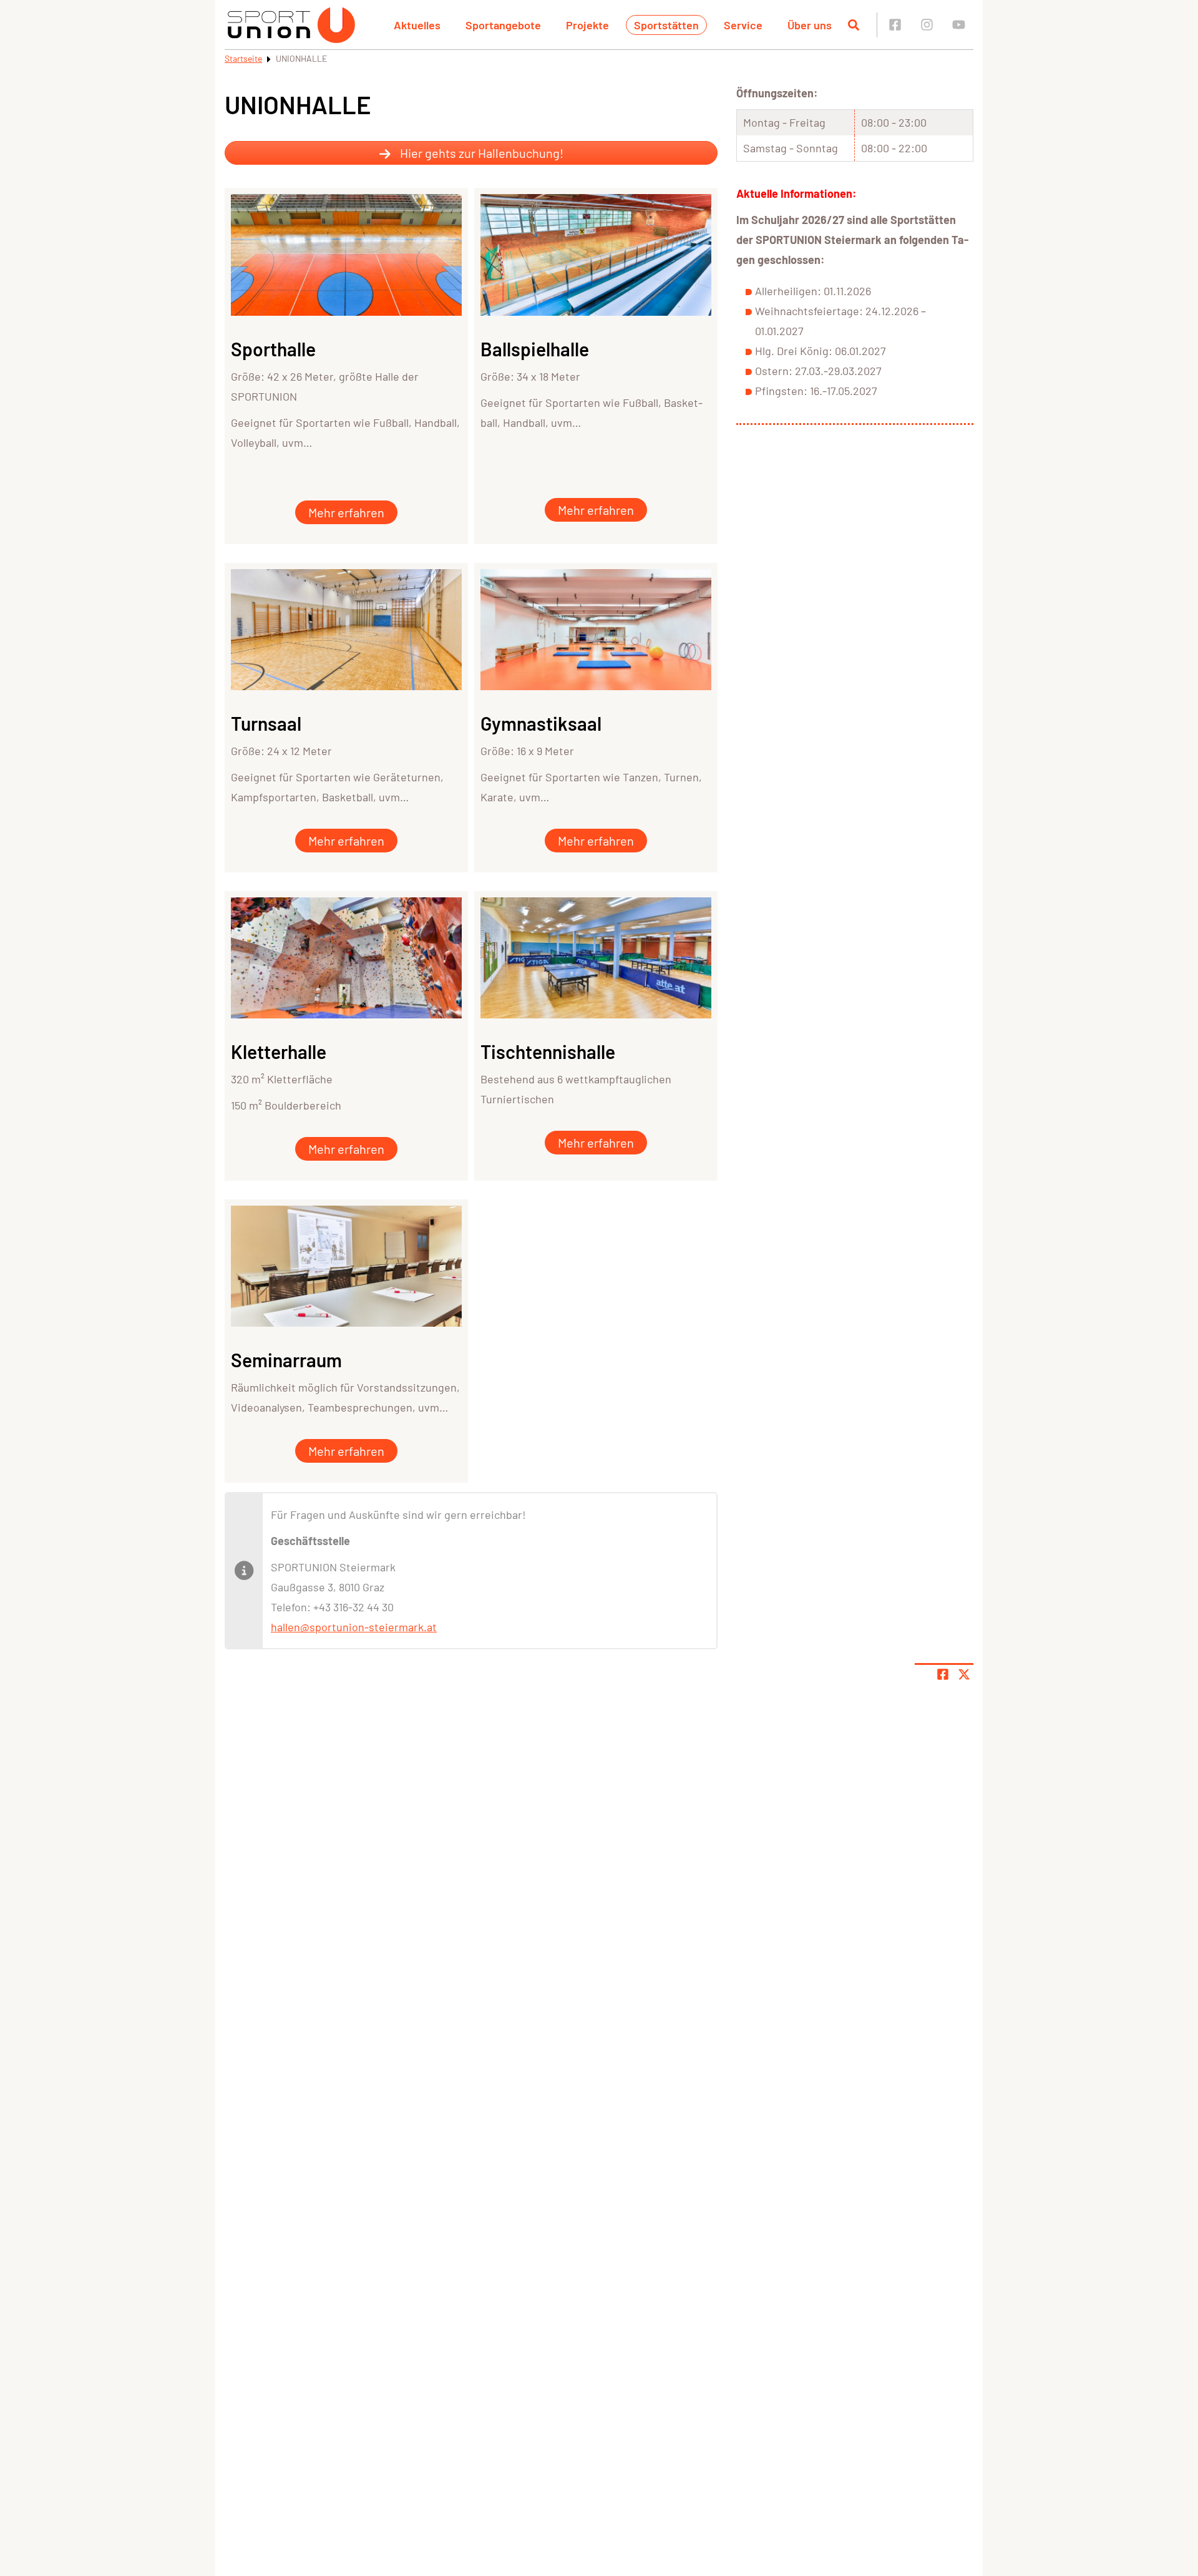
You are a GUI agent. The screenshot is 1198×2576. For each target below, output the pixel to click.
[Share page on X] (964, 1674)
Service (743, 25)
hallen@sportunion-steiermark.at (354, 1627)
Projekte (587, 25)
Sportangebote (503, 25)
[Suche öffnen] (854, 25)
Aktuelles (417, 25)
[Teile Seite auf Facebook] (943, 1674)
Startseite (243, 58)
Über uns (810, 25)
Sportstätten (666, 25)
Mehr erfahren (346, 512)
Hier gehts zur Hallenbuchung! (480, 153)
